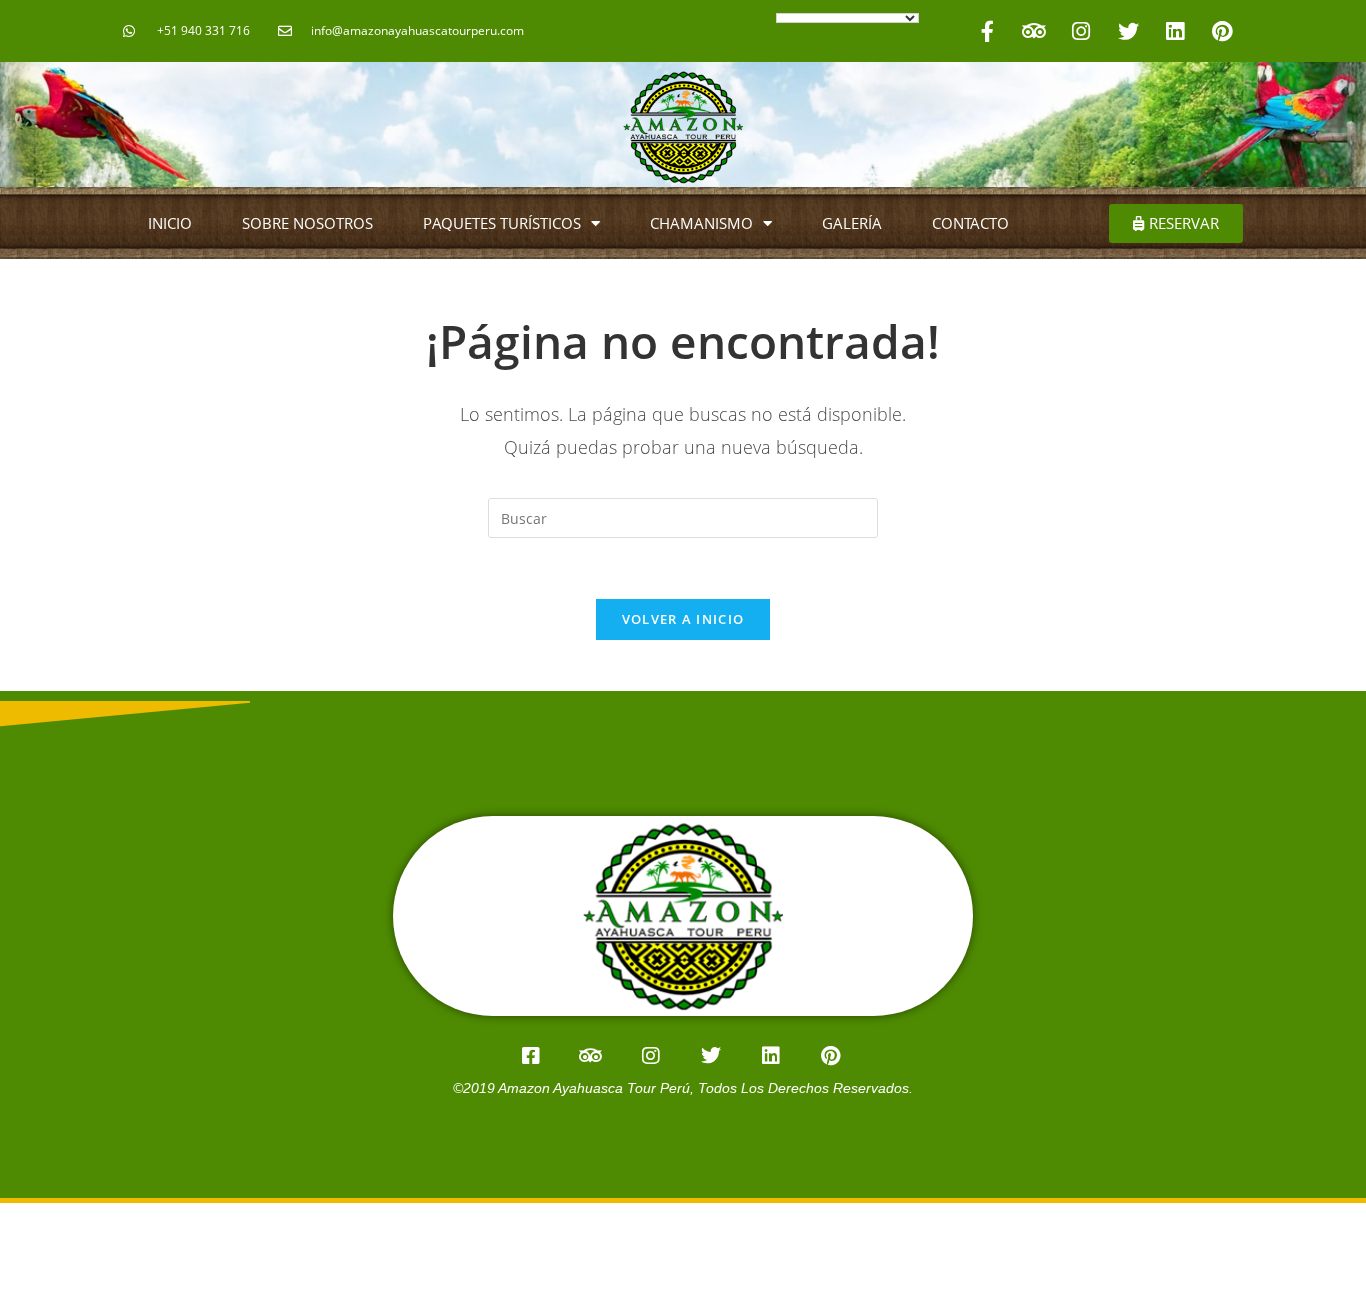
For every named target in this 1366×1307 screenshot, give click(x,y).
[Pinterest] (1222, 31)
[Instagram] (1081, 31)
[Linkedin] (1175, 31)
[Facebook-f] (987, 31)
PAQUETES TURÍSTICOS (502, 223)
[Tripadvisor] (1034, 31)
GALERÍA (852, 223)
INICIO (170, 223)
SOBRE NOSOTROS (307, 223)
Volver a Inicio (683, 619)
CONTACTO (970, 223)
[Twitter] (1128, 31)
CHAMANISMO (701, 223)
